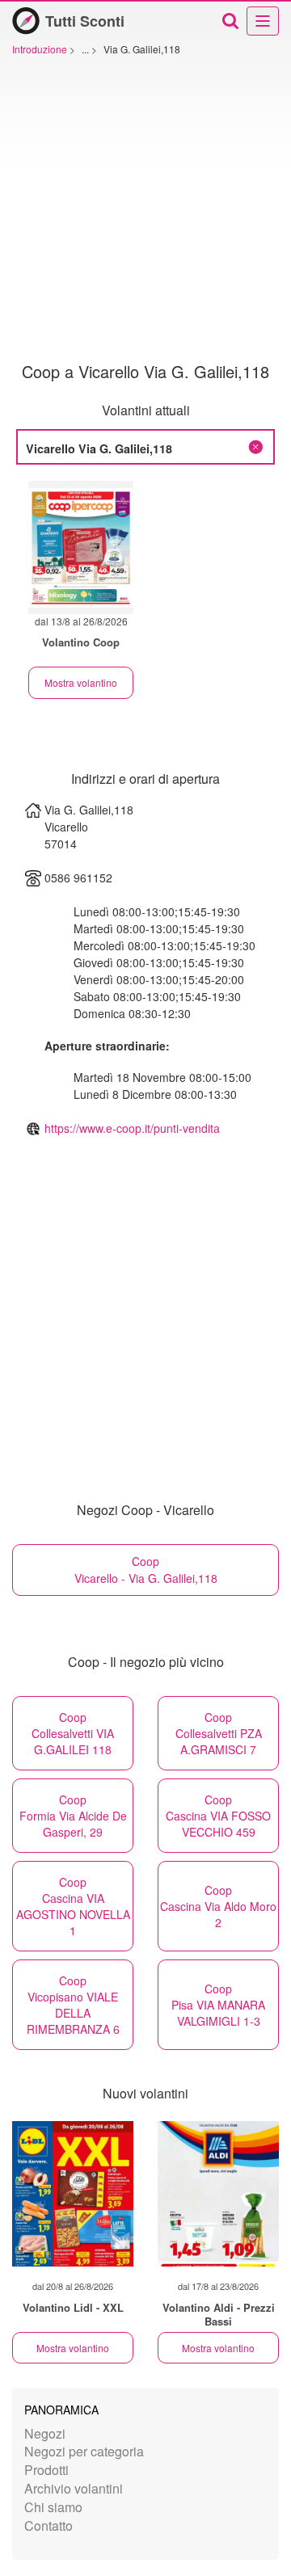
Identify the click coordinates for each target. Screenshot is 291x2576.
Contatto (48, 2525)
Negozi (45, 2433)
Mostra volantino (81, 682)
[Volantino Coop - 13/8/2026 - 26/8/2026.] (81, 547)
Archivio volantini (74, 2488)
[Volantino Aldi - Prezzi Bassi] (218, 2194)
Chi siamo (53, 2507)
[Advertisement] (145, 209)
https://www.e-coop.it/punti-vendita (132, 1128)
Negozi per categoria (84, 2451)
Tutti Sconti (85, 21)
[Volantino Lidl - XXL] (73, 2194)
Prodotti (46, 2470)
